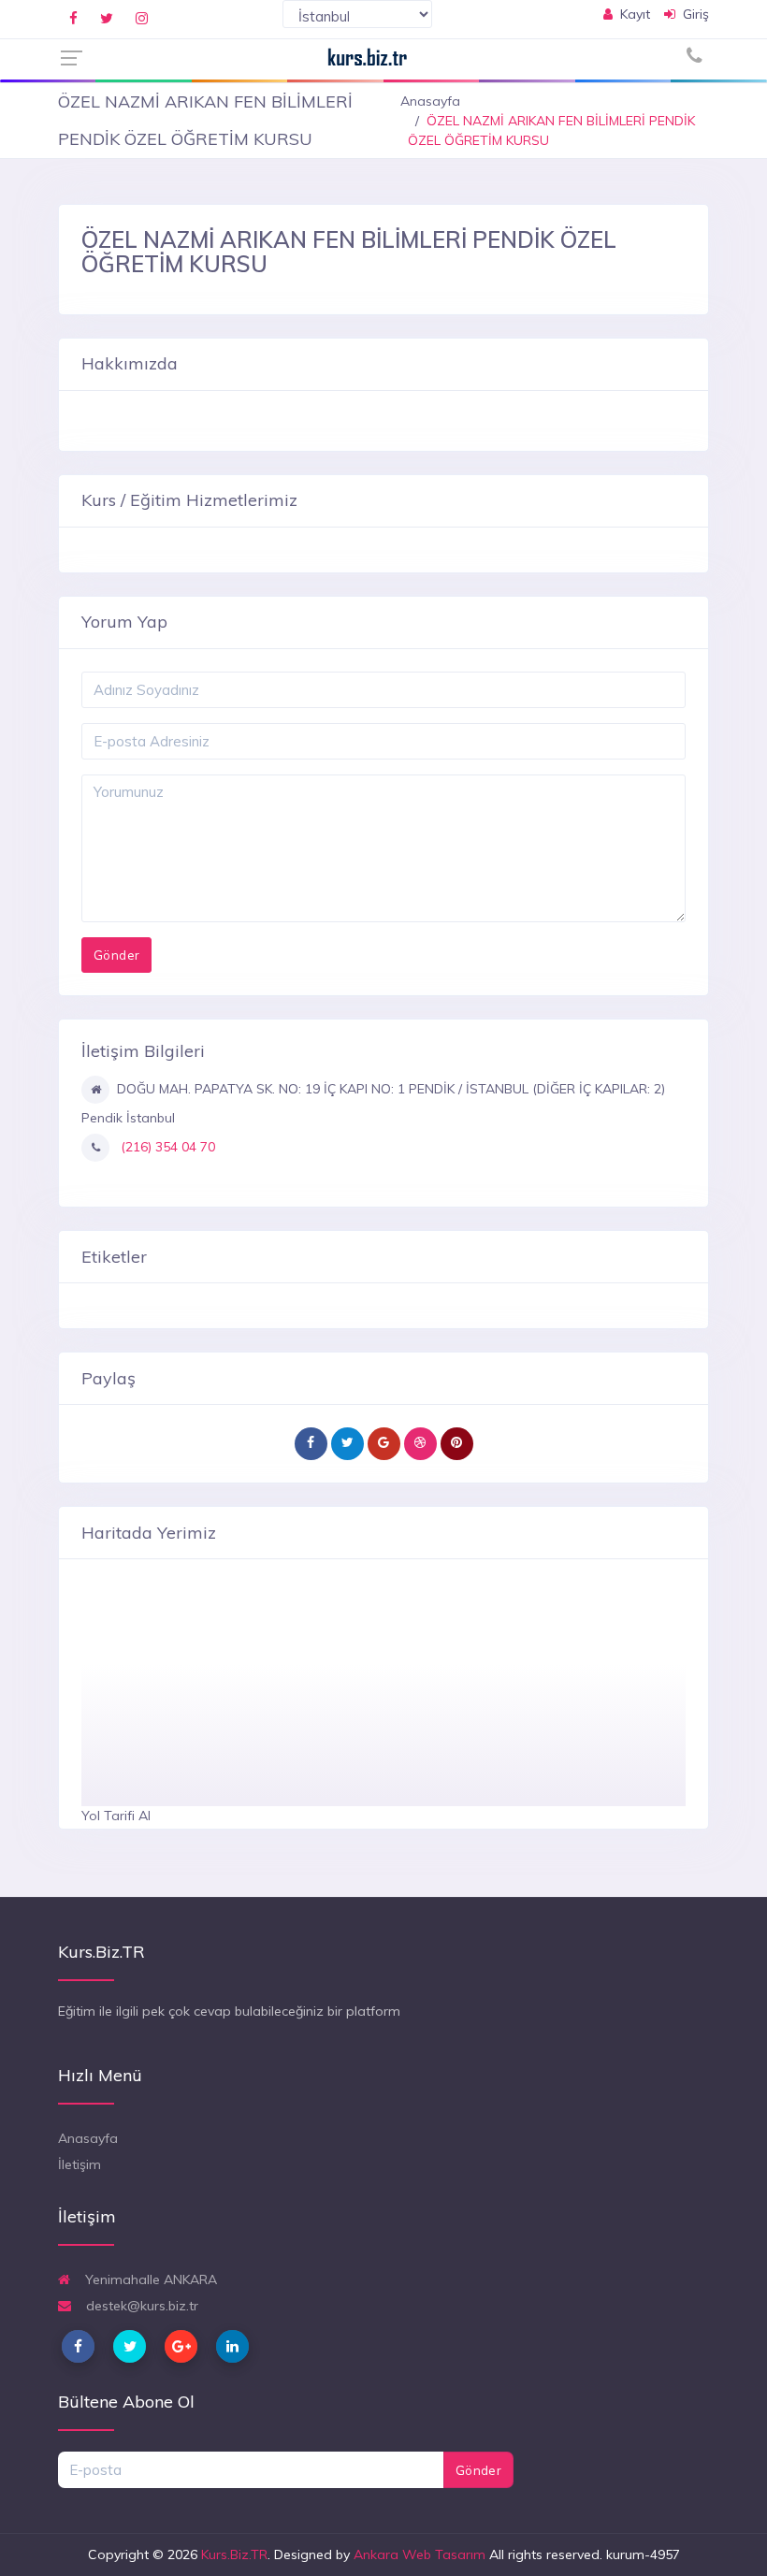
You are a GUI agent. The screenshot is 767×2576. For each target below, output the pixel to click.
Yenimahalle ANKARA (149, 2279)
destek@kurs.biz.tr (140, 2306)
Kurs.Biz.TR (234, 2554)
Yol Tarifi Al (116, 1816)
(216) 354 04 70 (166, 1147)
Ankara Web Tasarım (420, 2554)
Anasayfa (430, 101)
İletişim (80, 2164)
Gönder (478, 2470)
